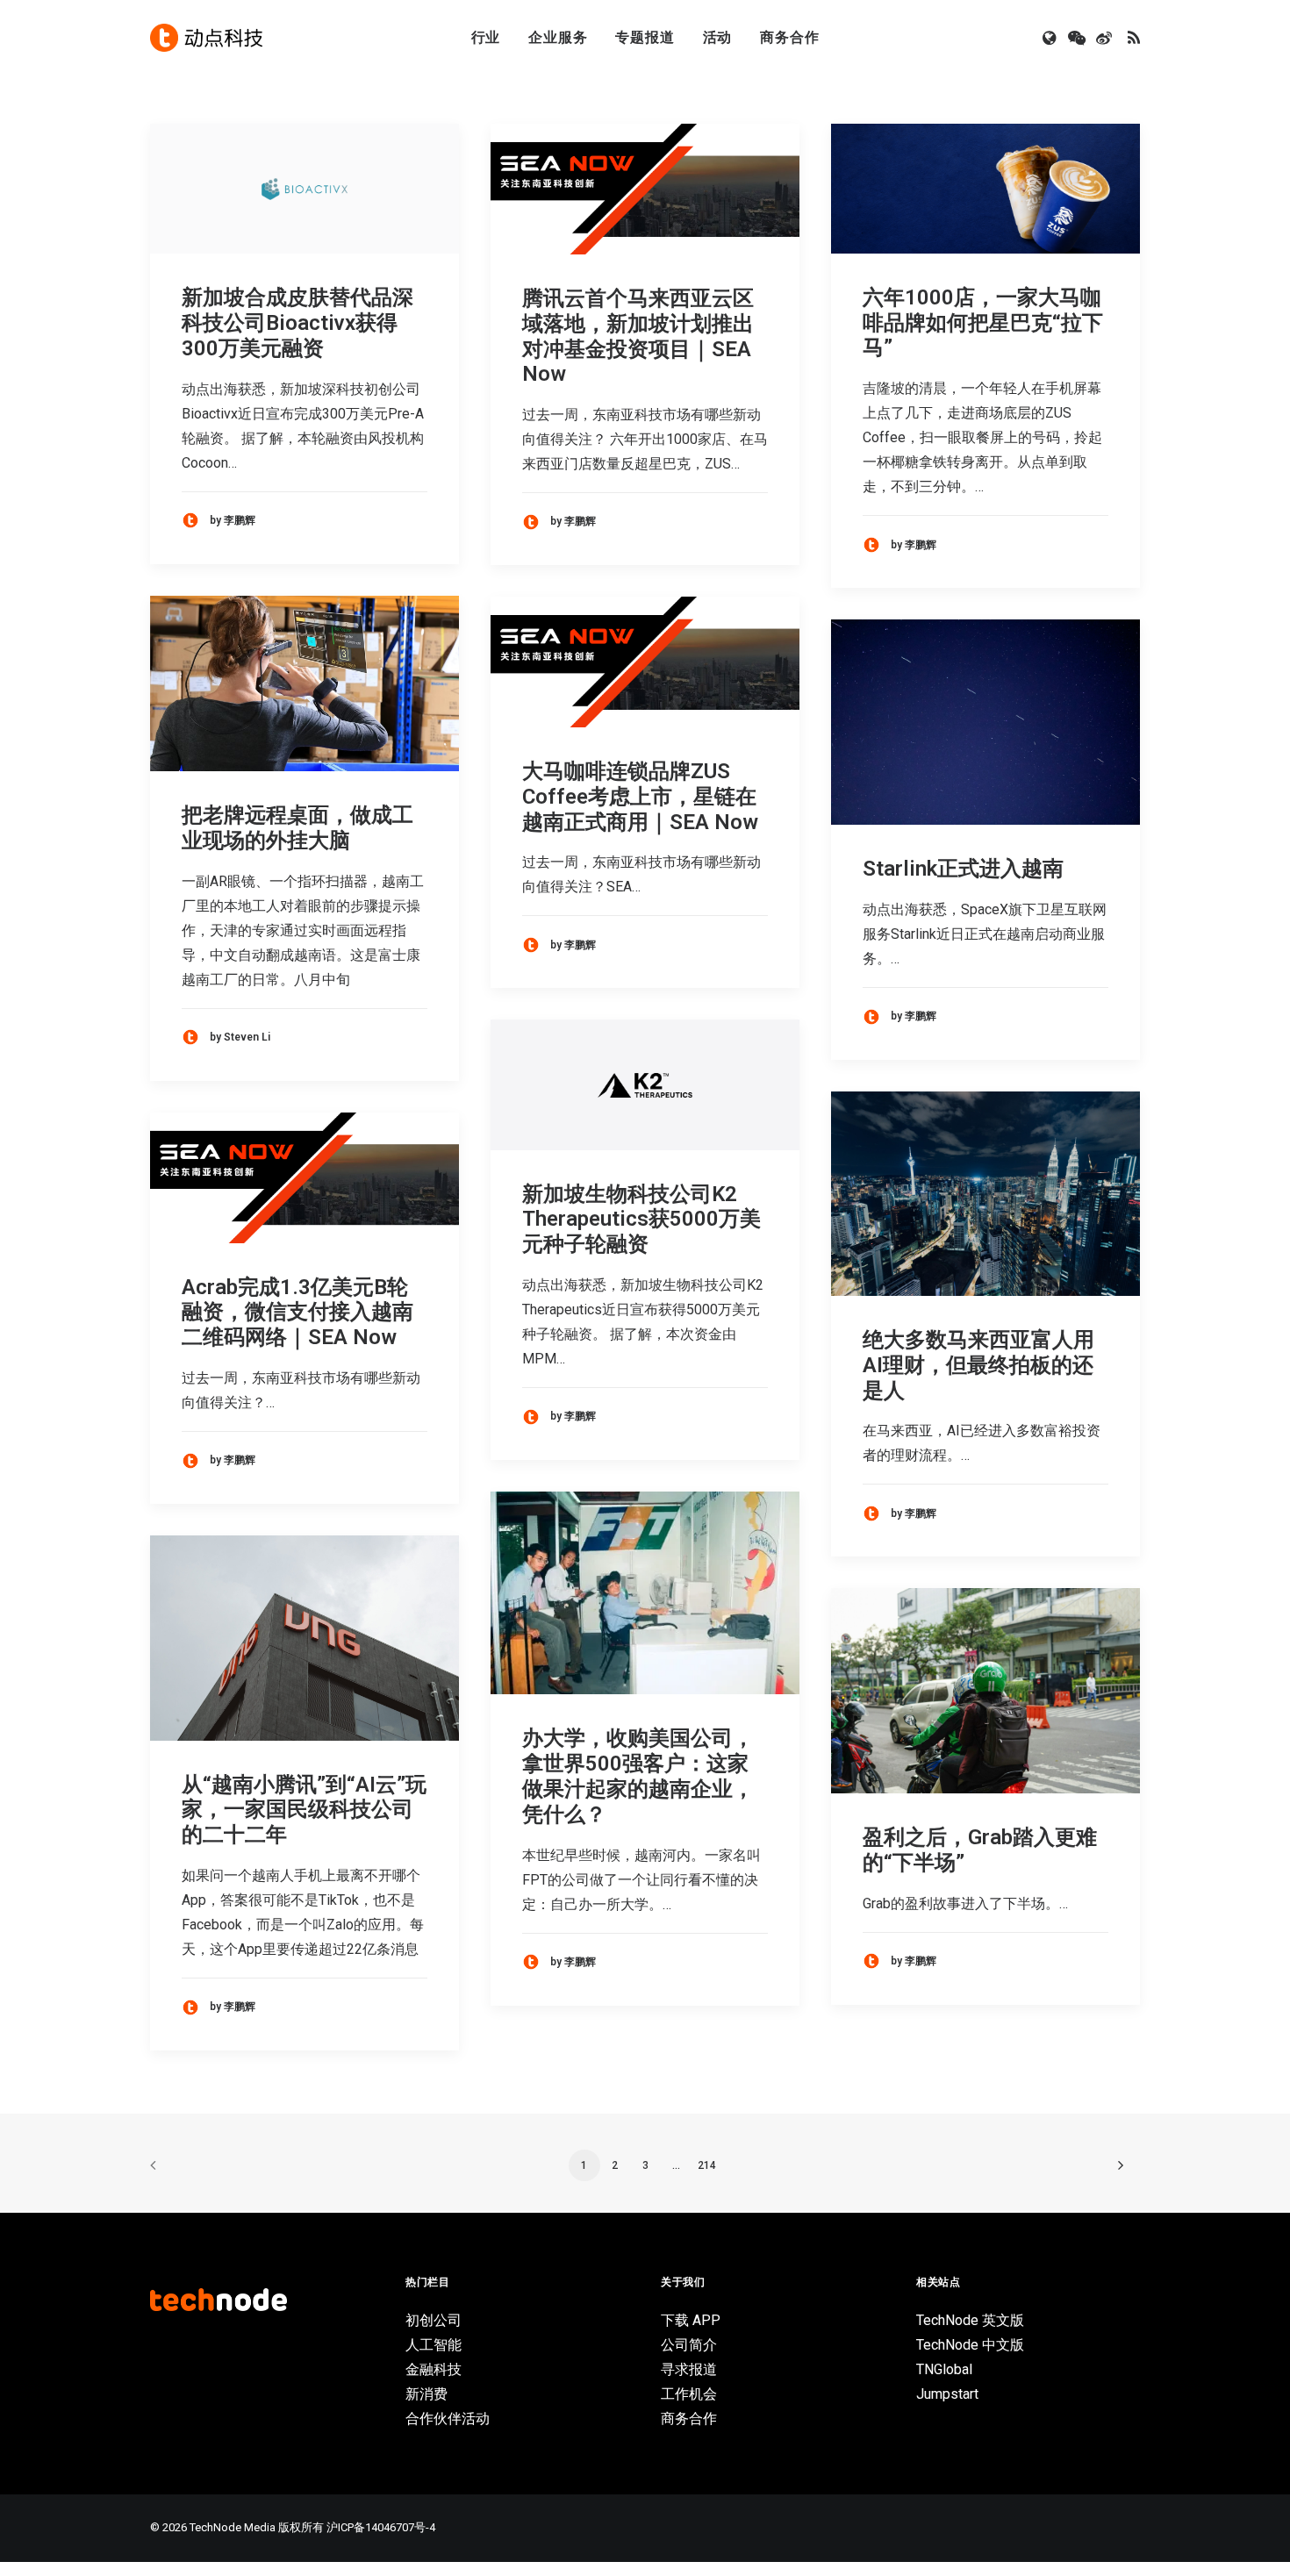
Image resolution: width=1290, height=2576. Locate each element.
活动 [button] (718, 37)
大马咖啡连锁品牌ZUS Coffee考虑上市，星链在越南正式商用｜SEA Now (640, 797)
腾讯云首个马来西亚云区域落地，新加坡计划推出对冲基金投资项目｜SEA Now (638, 336)
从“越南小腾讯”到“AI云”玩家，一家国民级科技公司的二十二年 (304, 1810)
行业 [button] (486, 37)
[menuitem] (486, 38)
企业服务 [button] (558, 37)
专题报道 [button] (645, 37)
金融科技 (434, 2369)
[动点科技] (206, 38)
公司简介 (689, 2345)
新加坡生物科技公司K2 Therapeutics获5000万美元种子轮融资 (641, 1220)
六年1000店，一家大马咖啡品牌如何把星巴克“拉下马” (983, 323)
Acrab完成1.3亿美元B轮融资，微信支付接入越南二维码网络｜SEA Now (297, 1313)
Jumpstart (947, 2394)
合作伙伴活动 (448, 2419)
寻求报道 (689, 2369)
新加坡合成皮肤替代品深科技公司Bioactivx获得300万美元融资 (297, 323)
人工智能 (434, 2345)
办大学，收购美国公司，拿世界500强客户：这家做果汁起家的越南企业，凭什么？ (638, 1776)
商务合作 (789, 37)
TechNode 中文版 (970, 2345)
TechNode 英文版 (970, 2320)
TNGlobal (944, 2369)
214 (707, 2165)
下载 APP (691, 2320)
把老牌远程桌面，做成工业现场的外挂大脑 (297, 828)
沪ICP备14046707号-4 (381, 2527)
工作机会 (689, 2394)
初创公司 (434, 2320)
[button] (1051, 38)
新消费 (426, 2394)
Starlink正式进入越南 (963, 869)
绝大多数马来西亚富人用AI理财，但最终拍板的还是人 (978, 1365)
